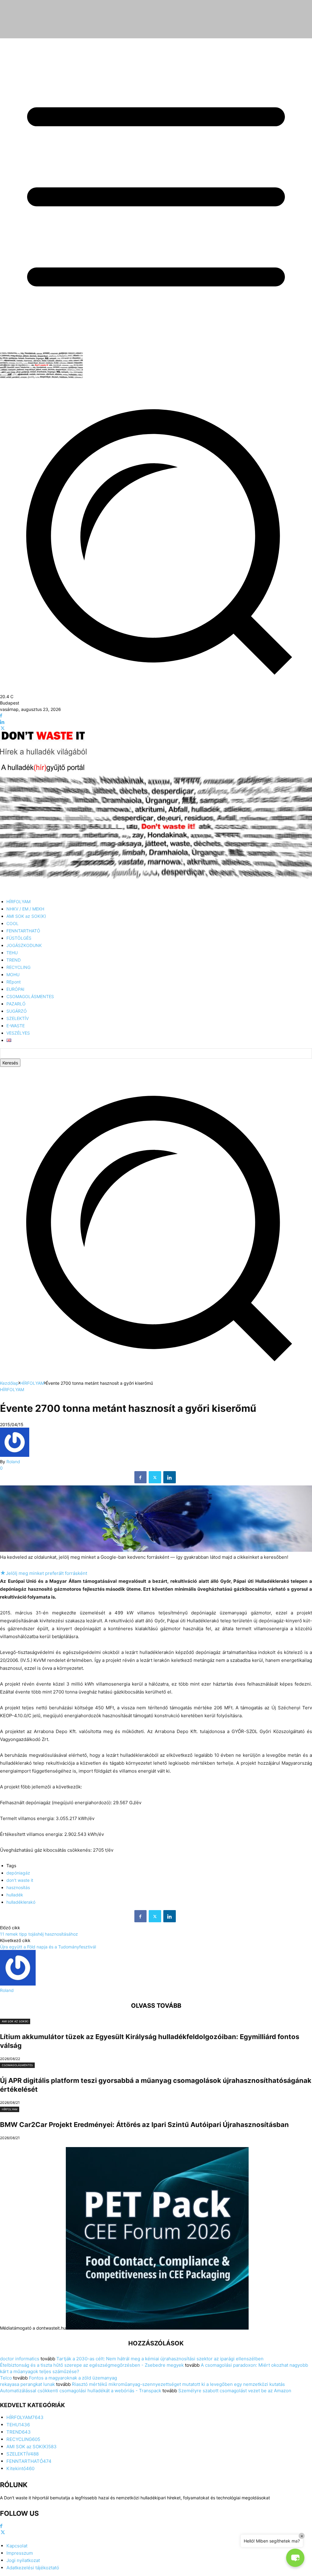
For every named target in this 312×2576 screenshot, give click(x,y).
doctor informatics (20, 2359)
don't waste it (20, 1880)
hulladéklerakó (21, 1902)
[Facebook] (1, 716)
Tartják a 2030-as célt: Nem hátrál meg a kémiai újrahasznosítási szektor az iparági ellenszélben (160, 2359)
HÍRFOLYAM (32, 1383)
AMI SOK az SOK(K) (15, 2021)
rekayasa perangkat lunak (27, 2384)
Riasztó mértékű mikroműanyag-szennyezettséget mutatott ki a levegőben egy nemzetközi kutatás (178, 2384)
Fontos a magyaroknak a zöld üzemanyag (73, 2378)
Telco (6, 2378)
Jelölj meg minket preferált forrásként (44, 1573)
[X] (3, 728)
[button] (156, 1377)
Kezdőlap (9, 1383)
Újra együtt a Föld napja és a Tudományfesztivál (48, 1947)
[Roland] (15, 1455)
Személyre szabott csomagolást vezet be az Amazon (235, 2391)
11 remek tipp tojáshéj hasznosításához (39, 1934)
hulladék (15, 1895)
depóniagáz (18, 1873)
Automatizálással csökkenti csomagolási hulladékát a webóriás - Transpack (81, 2391)
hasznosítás (18, 1887)
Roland (13, 1462)
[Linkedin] (2, 722)
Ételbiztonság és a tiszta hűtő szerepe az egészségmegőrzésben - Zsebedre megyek (92, 2365)
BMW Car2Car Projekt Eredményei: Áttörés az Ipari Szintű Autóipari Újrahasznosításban (144, 2125)
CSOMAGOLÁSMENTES (17, 2065)
